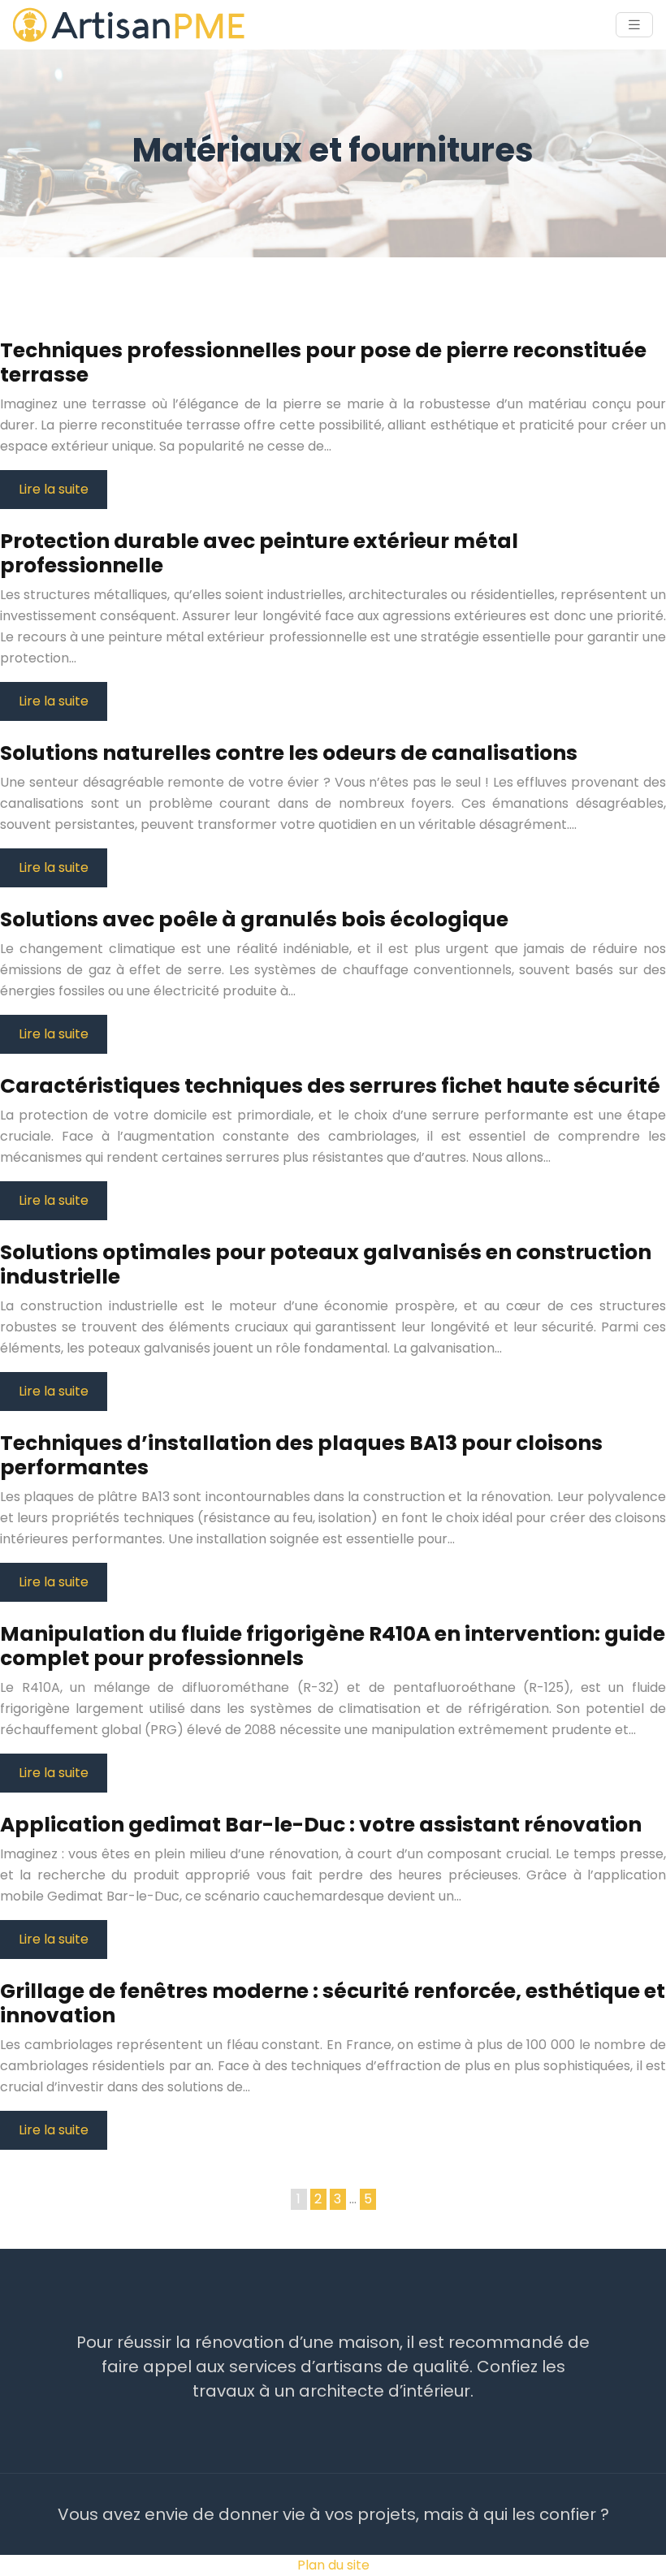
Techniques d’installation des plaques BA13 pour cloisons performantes (301, 1455)
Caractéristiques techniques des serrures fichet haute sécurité (330, 1086)
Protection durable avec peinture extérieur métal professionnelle (259, 553)
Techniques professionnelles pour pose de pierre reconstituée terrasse (323, 362)
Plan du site (333, 2565)
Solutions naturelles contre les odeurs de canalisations (289, 753)
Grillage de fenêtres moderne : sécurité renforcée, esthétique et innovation (333, 2003)
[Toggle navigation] (634, 25)
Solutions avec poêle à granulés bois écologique (254, 919)
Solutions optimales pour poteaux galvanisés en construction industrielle (326, 1264)
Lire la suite (54, 489)
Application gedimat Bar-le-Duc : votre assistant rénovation (321, 1825)
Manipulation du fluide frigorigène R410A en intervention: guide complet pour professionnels (333, 1646)
